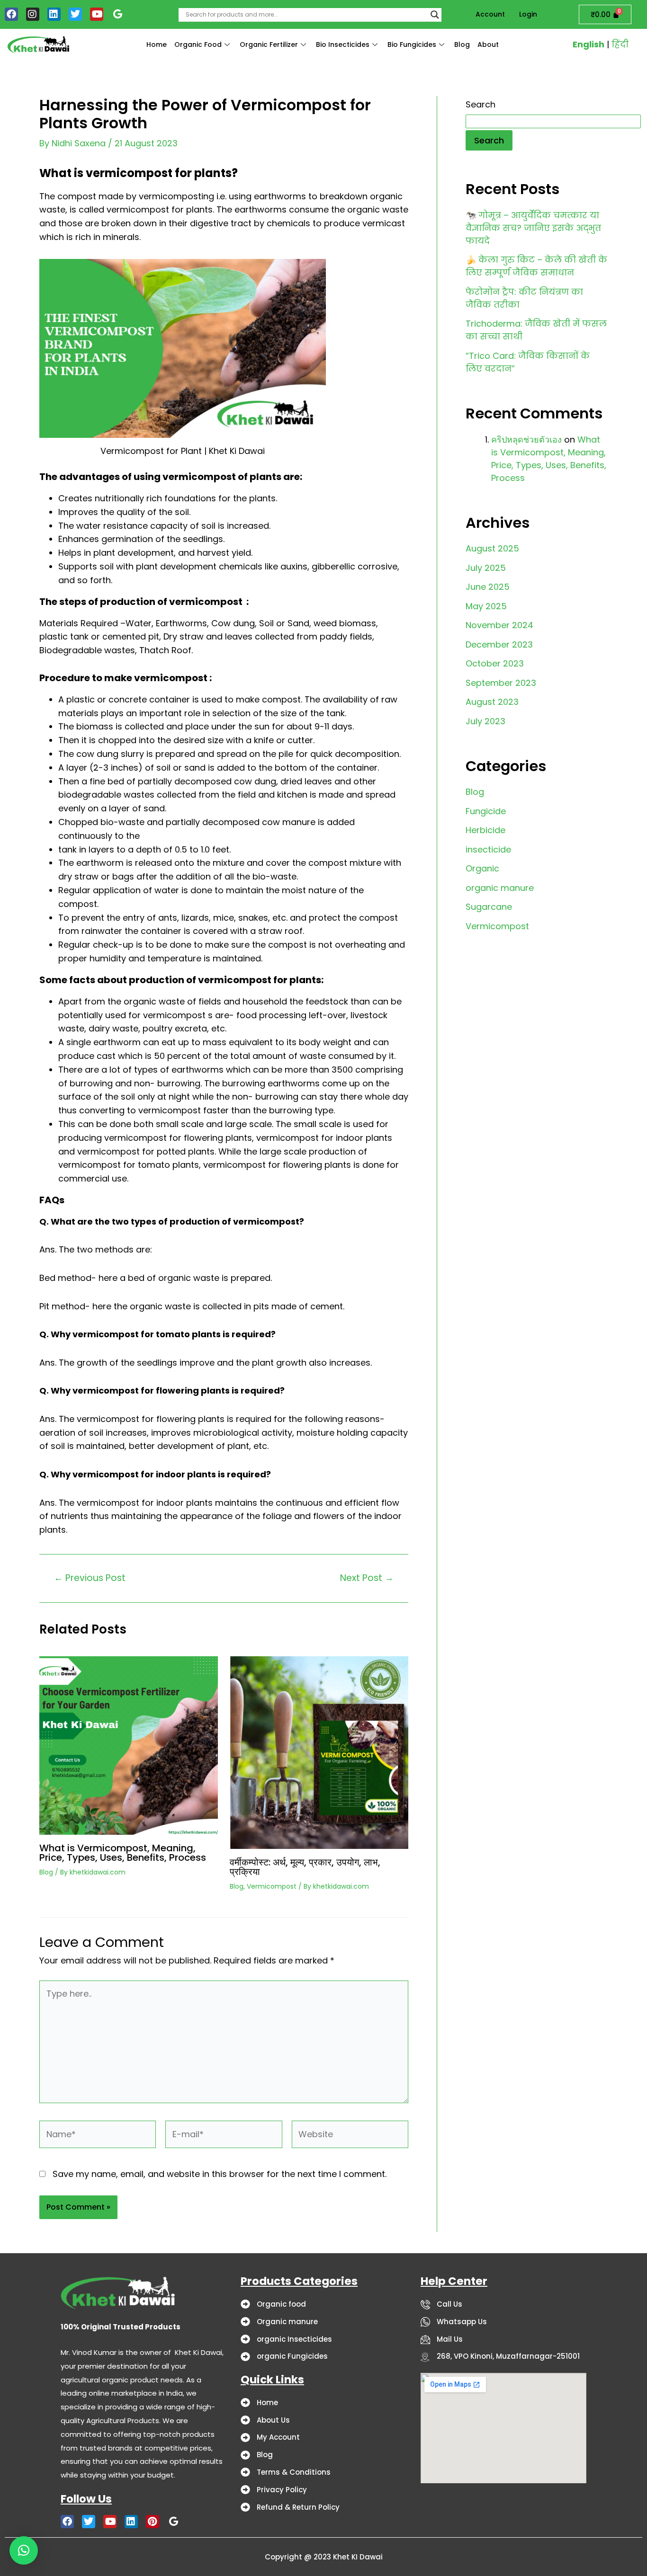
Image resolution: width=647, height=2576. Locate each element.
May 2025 (486, 606)
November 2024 (499, 625)
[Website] (350, 2136)
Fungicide (486, 811)
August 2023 (492, 702)
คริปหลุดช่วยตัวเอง (526, 440)
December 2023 (499, 644)
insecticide (488, 849)
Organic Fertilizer (269, 44)
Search (481, 104)
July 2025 (486, 568)
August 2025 (492, 548)
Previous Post (90, 1578)
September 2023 (501, 683)
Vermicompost (272, 1886)
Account (490, 14)
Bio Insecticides (343, 44)
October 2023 (495, 663)
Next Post (367, 1578)
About (488, 44)
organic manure (500, 888)
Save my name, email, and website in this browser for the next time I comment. (220, 2174)
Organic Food (198, 44)
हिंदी (620, 44)
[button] (24, 2550)
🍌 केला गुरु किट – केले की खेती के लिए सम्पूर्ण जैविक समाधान (536, 266)
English (589, 44)
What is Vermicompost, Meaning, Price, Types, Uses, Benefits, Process (123, 1853)
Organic (482, 868)
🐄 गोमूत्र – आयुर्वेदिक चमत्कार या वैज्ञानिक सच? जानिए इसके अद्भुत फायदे (533, 228)
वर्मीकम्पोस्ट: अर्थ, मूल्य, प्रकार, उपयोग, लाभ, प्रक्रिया (305, 1867)
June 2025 (488, 587)
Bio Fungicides (412, 44)
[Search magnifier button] (435, 15)
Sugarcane (489, 907)
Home (157, 44)
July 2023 (485, 721)
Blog (462, 44)
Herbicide (485, 830)
